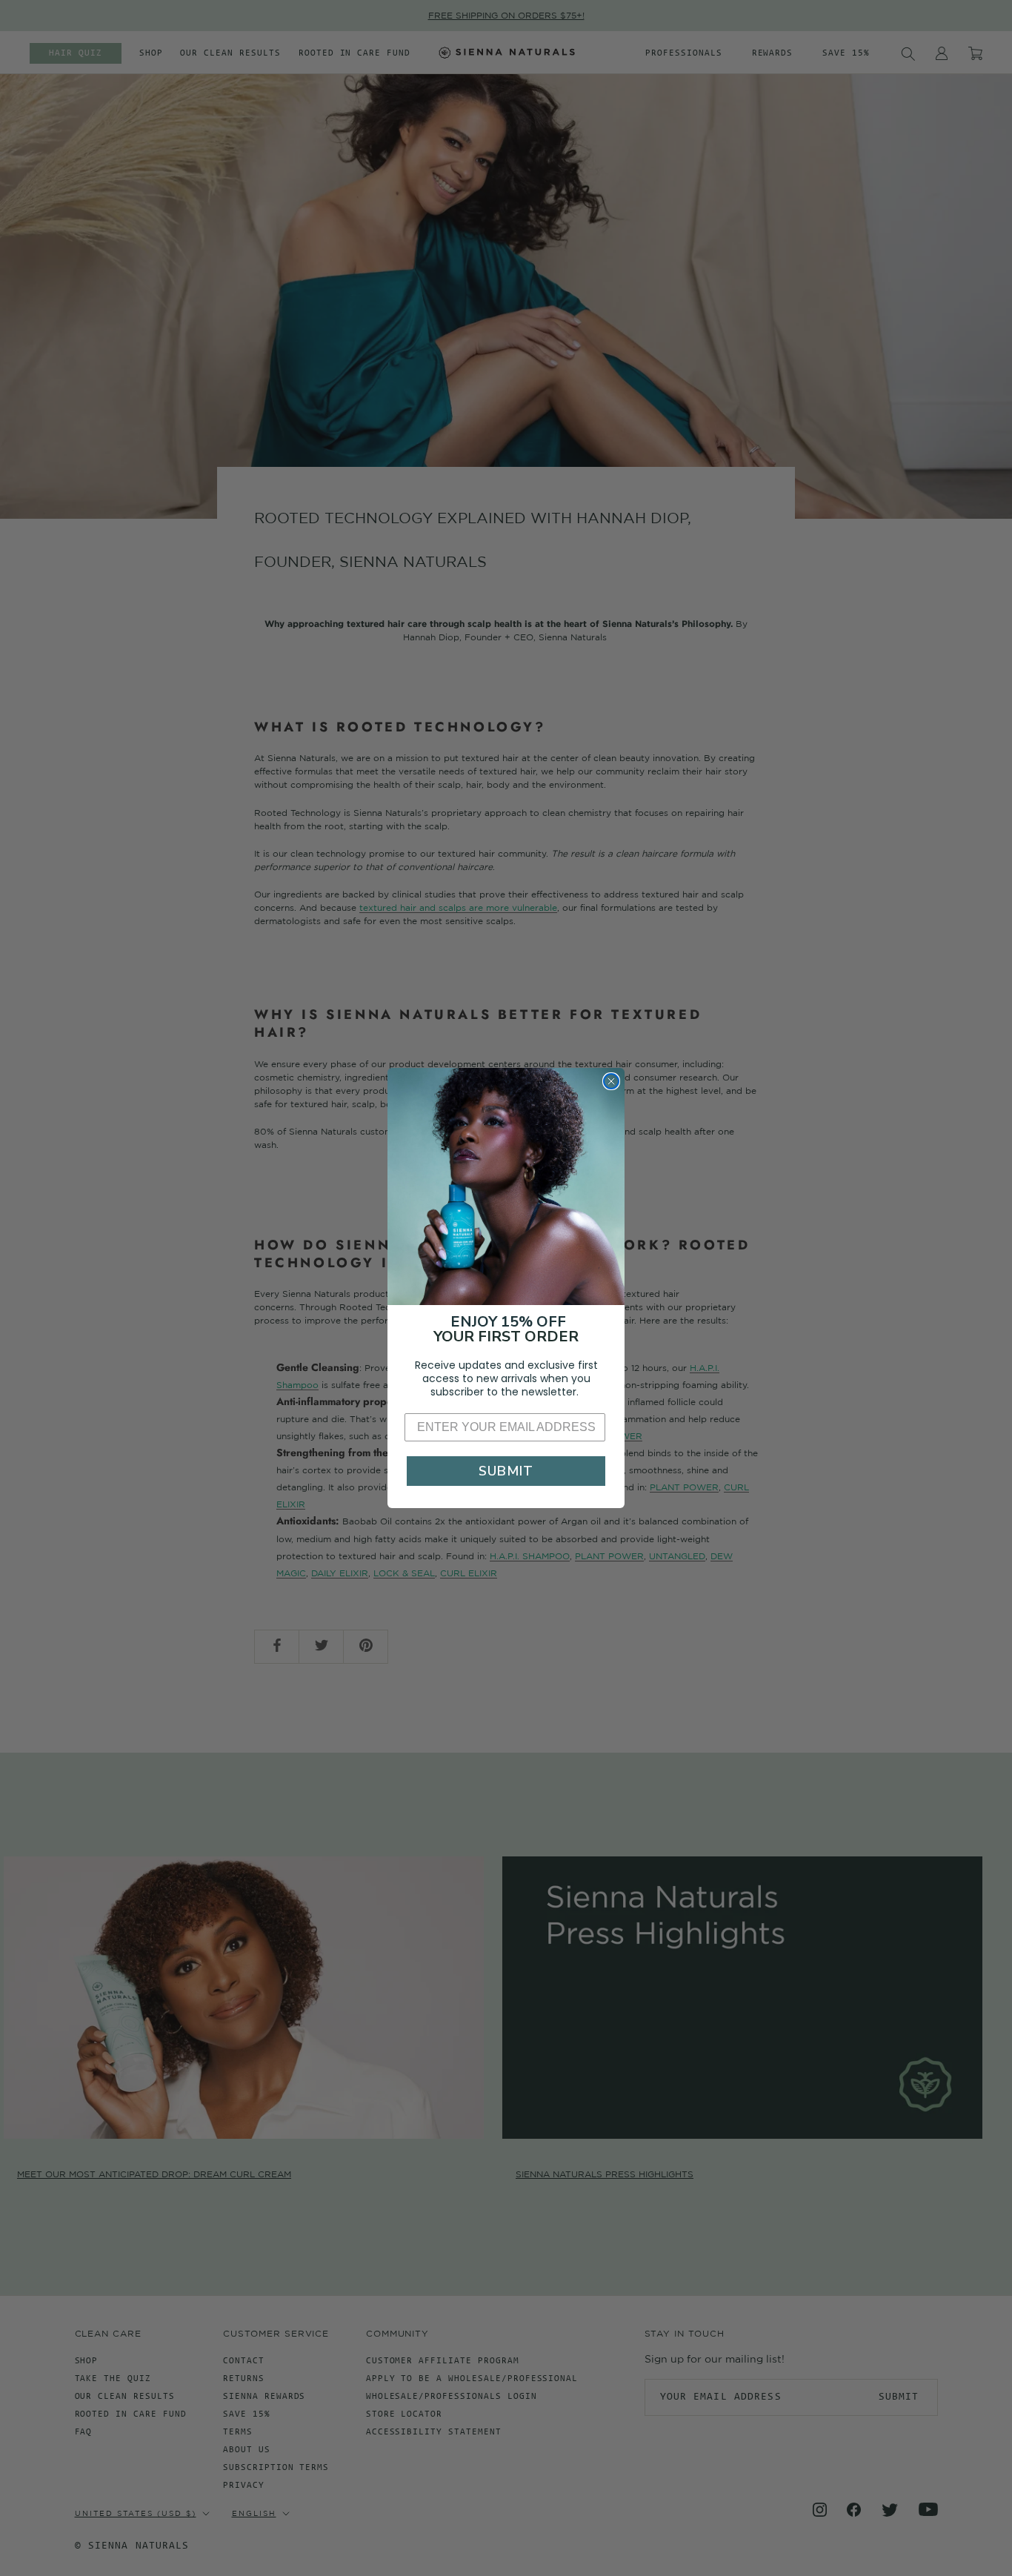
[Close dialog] (611, 1081)
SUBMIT (506, 1471)
